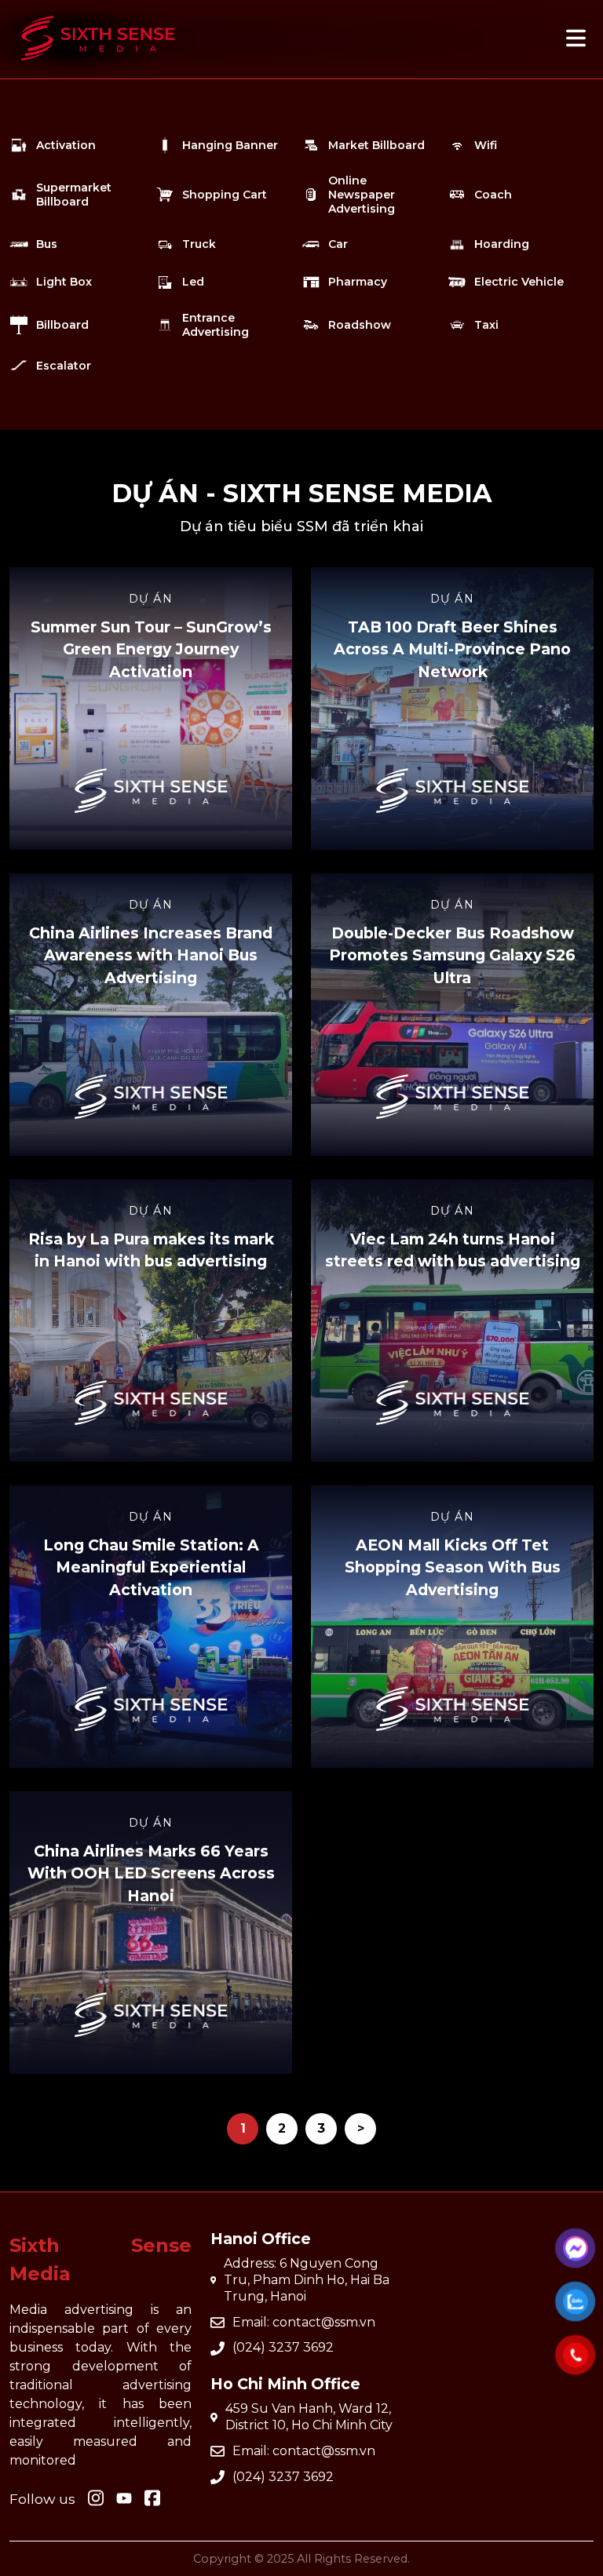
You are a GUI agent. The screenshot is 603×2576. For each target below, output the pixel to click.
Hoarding (502, 244)
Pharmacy (358, 282)
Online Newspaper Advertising (362, 195)
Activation (66, 145)
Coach (493, 195)
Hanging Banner (230, 145)
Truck (199, 244)
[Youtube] (152, 2499)
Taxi (486, 325)
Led (193, 282)
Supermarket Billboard (74, 195)
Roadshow (360, 325)
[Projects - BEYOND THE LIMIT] (98, 68)
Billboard (62, 325)
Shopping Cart (225, 195)
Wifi (486, 145)
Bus (47, 244)
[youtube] (124, 2499)
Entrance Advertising (216, 325)
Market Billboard (376, 145)
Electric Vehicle (519, 282)
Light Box (64, 282)
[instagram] (96, 2499)
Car (338, 244)
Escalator (64, 366)
